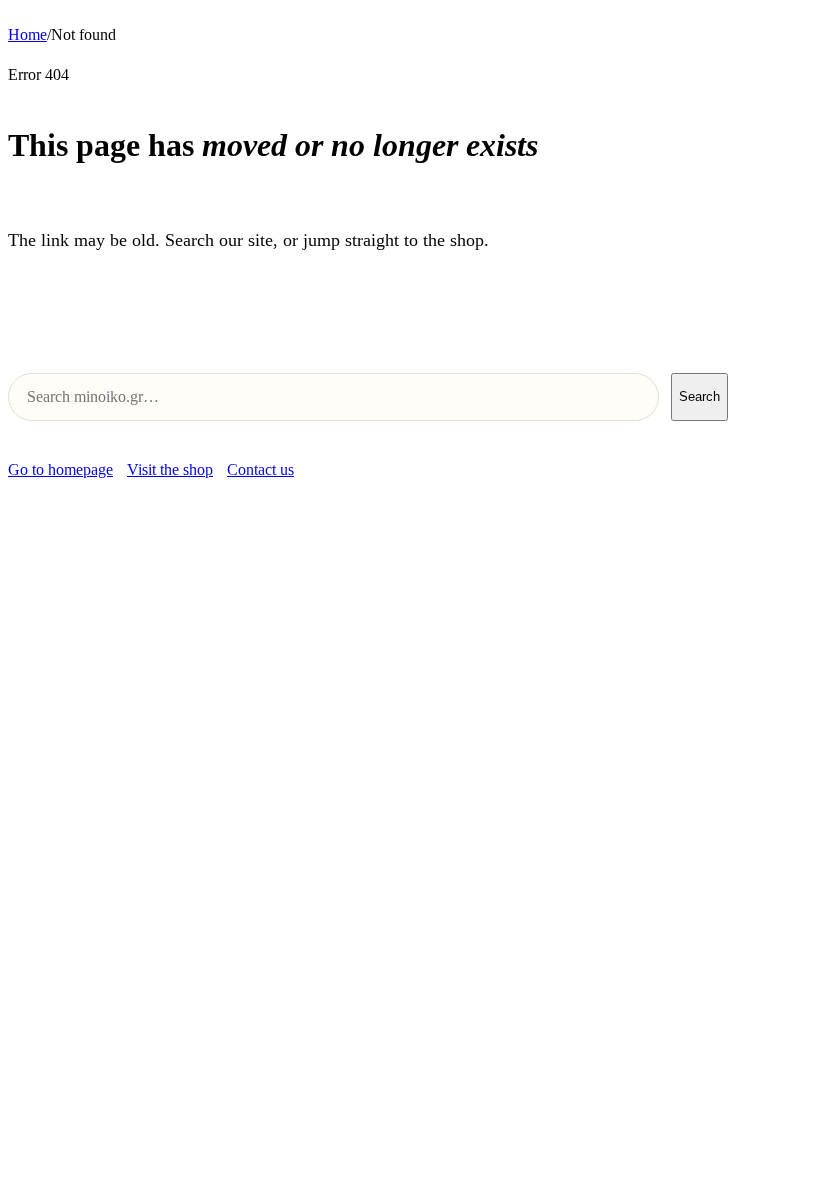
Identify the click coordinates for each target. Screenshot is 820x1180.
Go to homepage (60, 469)
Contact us (260, 469)
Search (699, 396)
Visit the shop (170, 469)
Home (27, 34)
